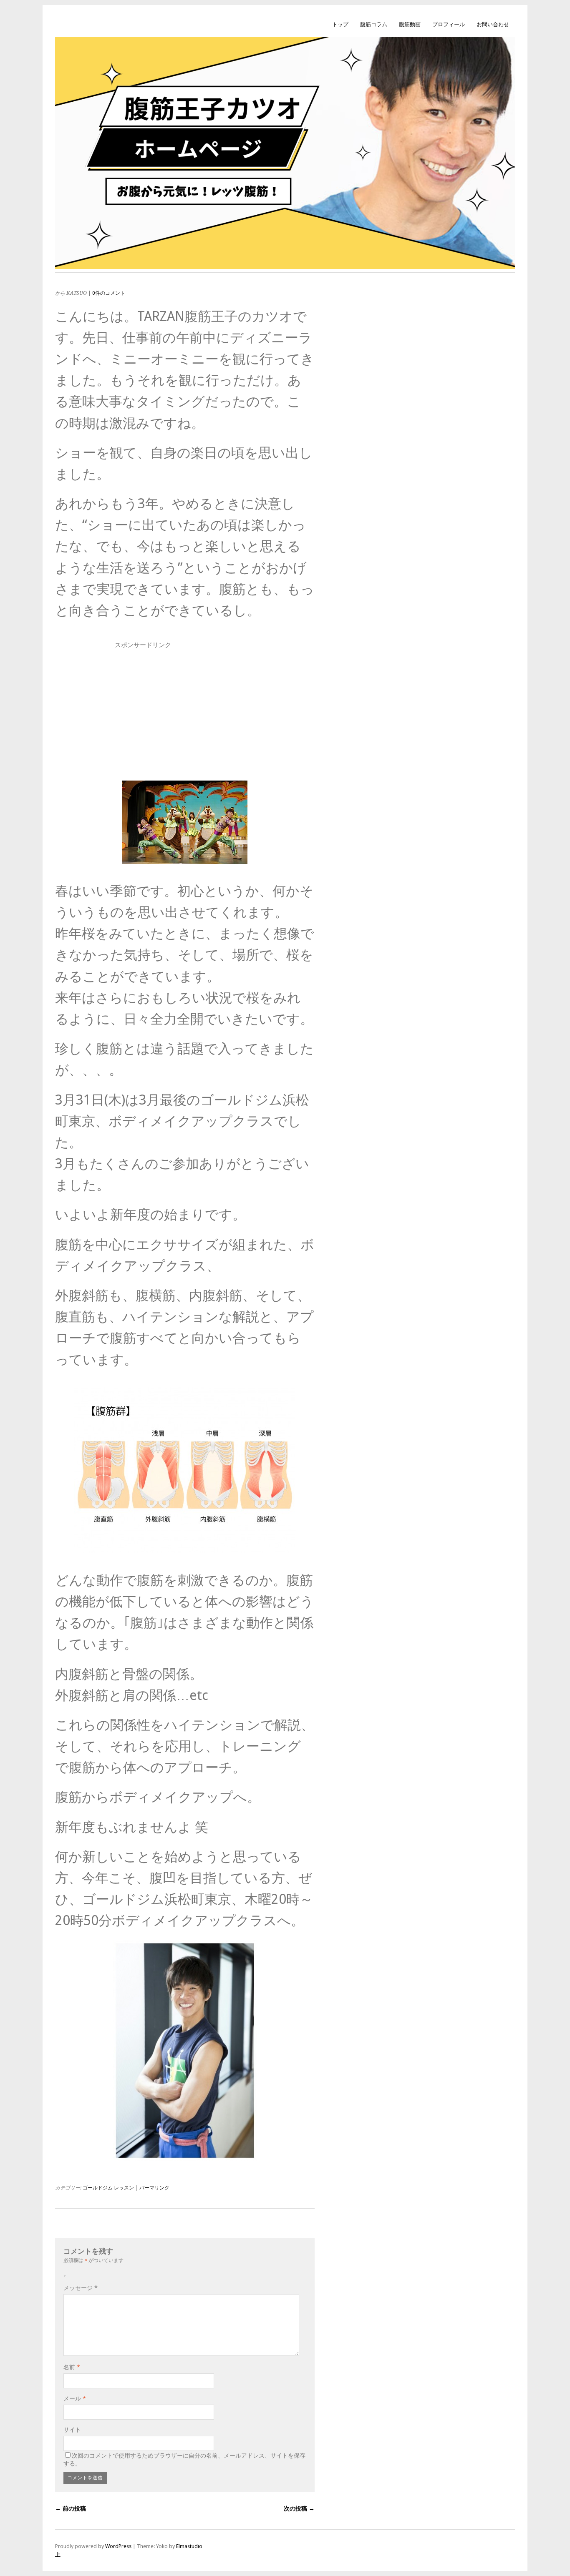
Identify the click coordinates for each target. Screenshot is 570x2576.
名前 (72, 2367)
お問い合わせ (493, 24)
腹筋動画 (410, 24)
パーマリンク (154, 2188)
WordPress (118, 2546)
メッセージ (81, 2288)
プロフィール (449, 24)
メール (75, 2398)
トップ (340, 24)
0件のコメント (109, 293)
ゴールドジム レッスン (108, 2188)
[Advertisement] (185, 710)
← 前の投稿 (71, 2508)
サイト (72, 2430)
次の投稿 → (299, 2508)
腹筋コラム (374, 24)
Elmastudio (189, 2546)
